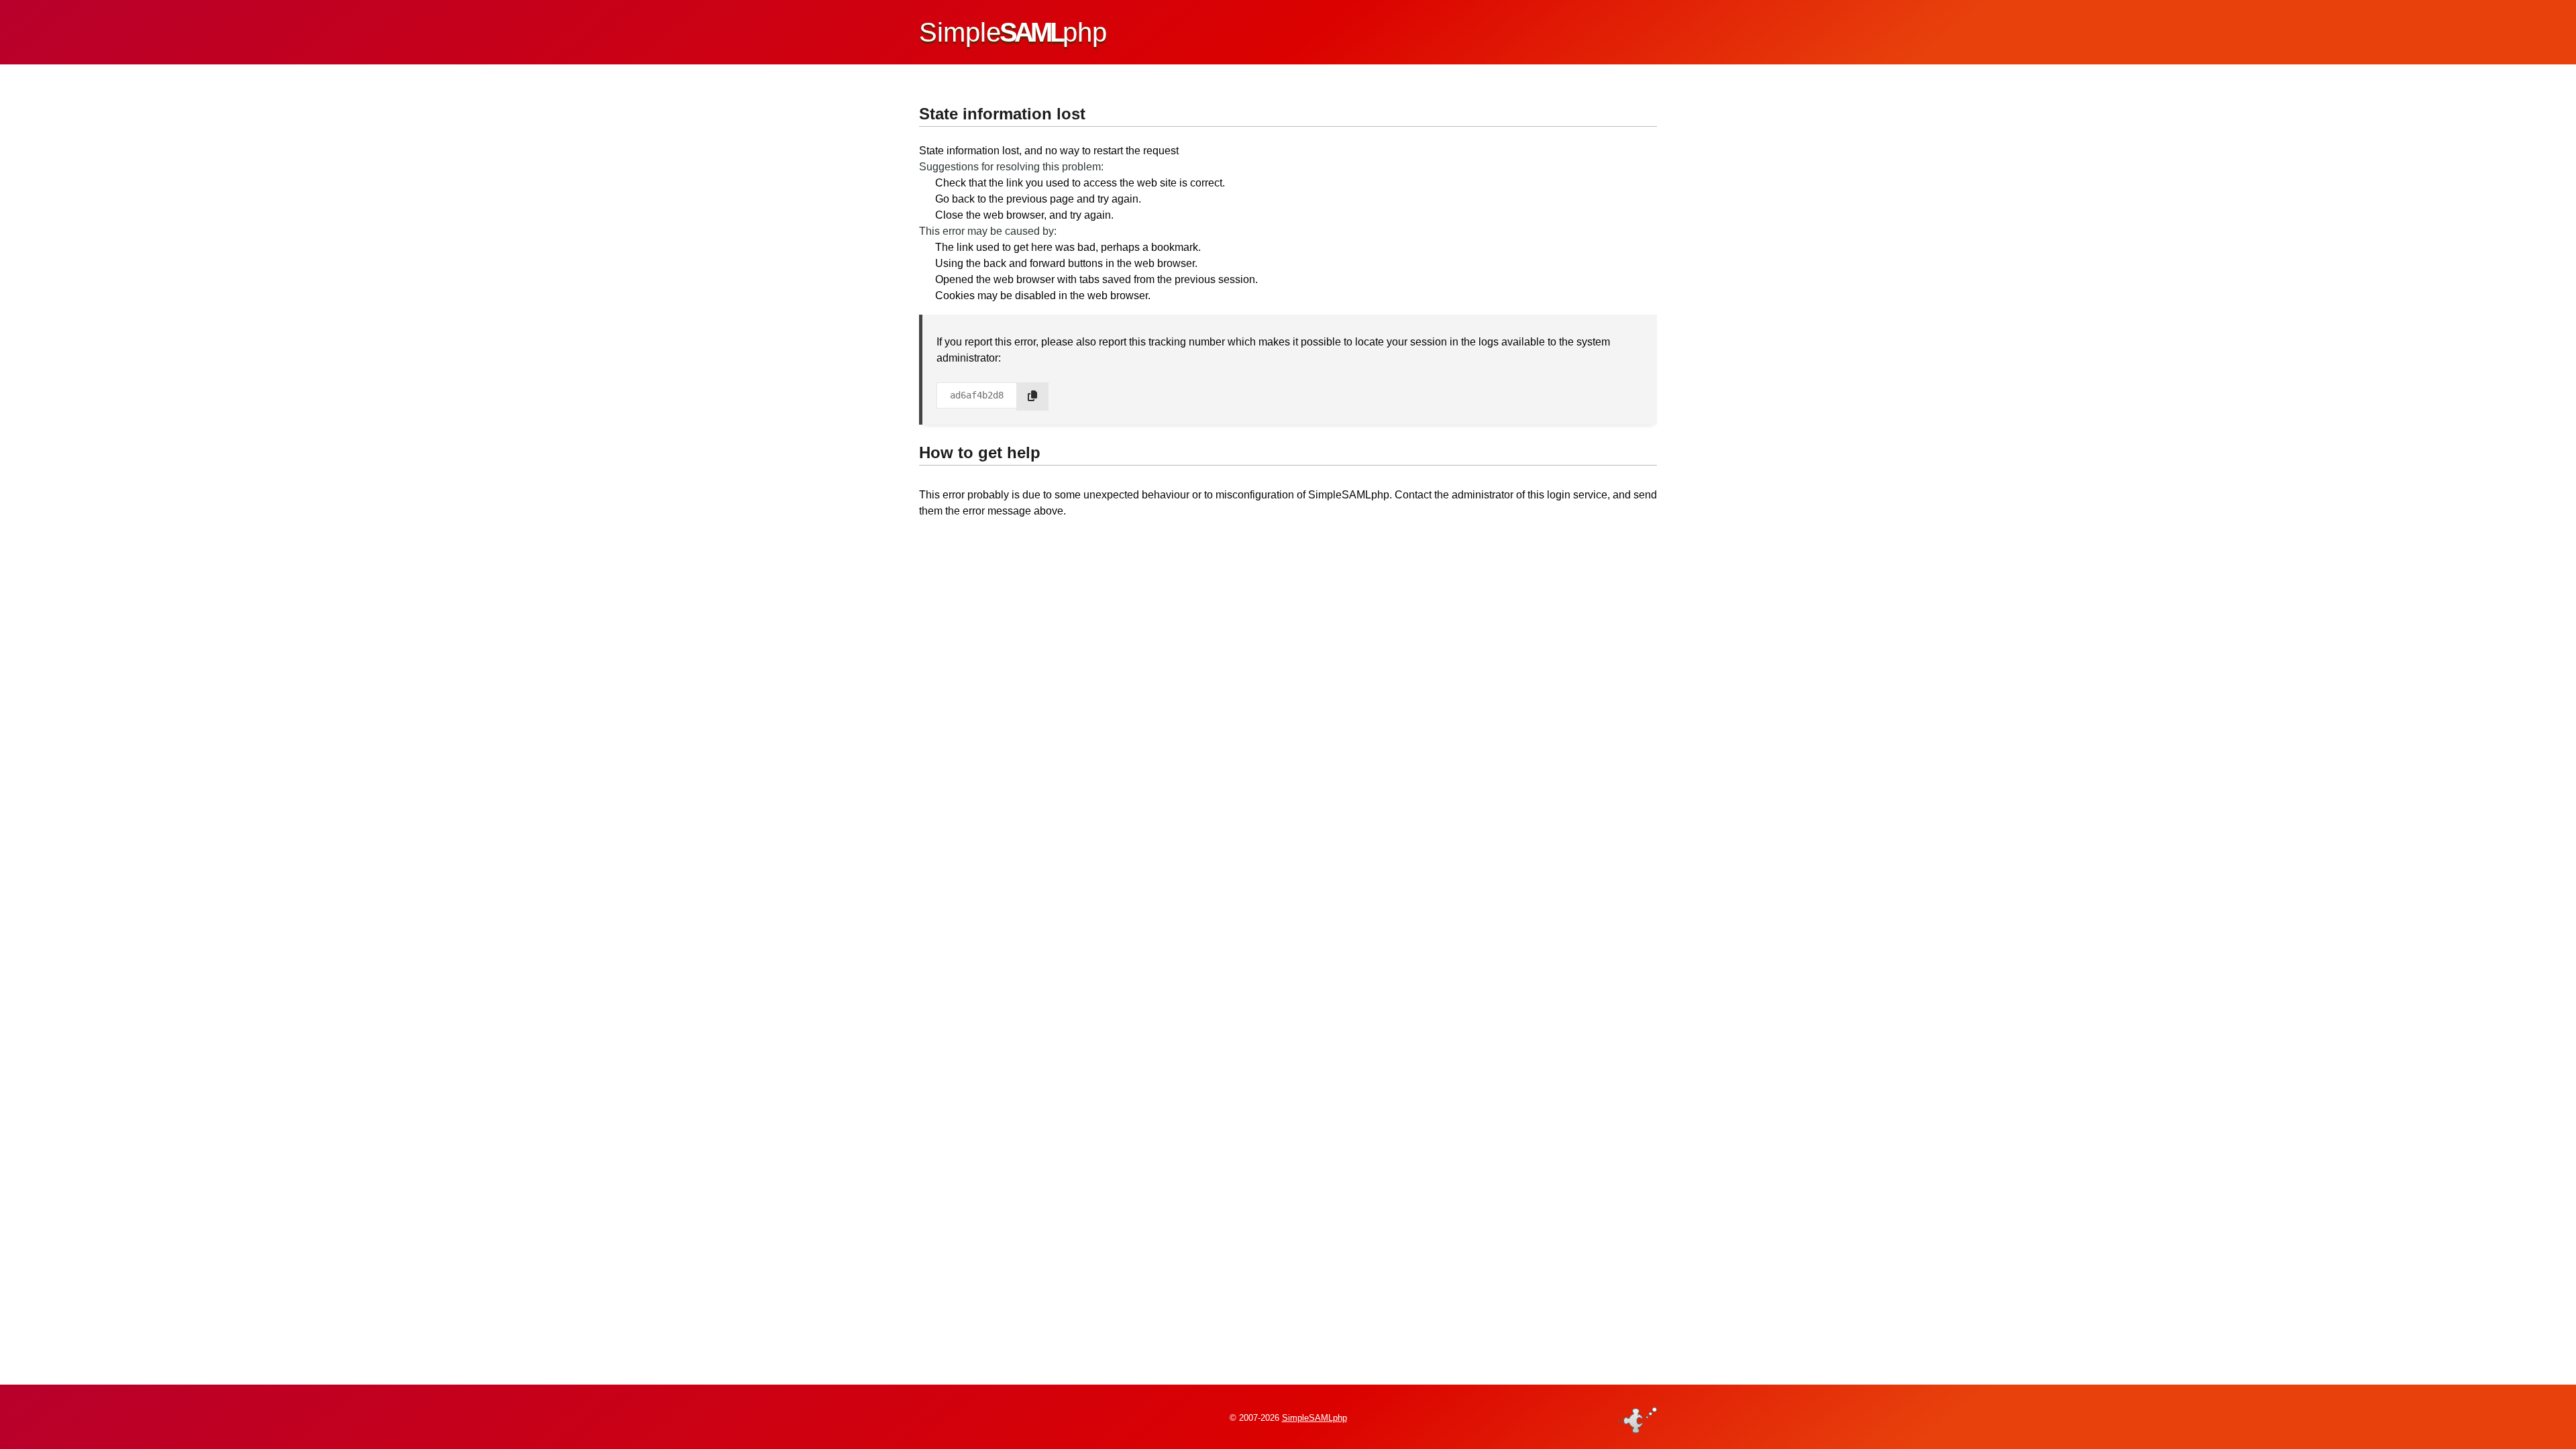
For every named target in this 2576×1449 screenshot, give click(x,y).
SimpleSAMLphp (1314, 1418)
